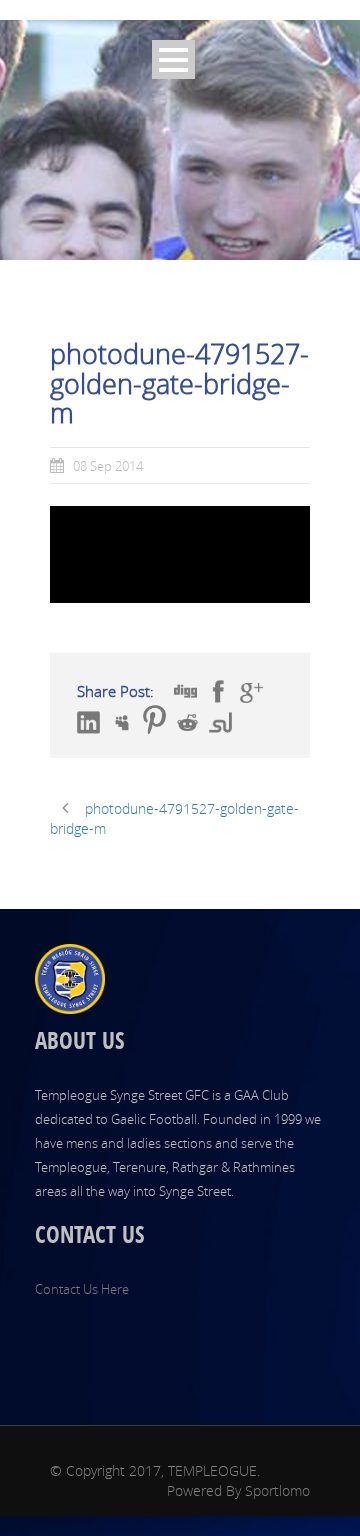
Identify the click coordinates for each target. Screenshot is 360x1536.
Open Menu (173, 59)
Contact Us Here (82, 1289)
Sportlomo (277, 1490)
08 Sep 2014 (108, 466)
